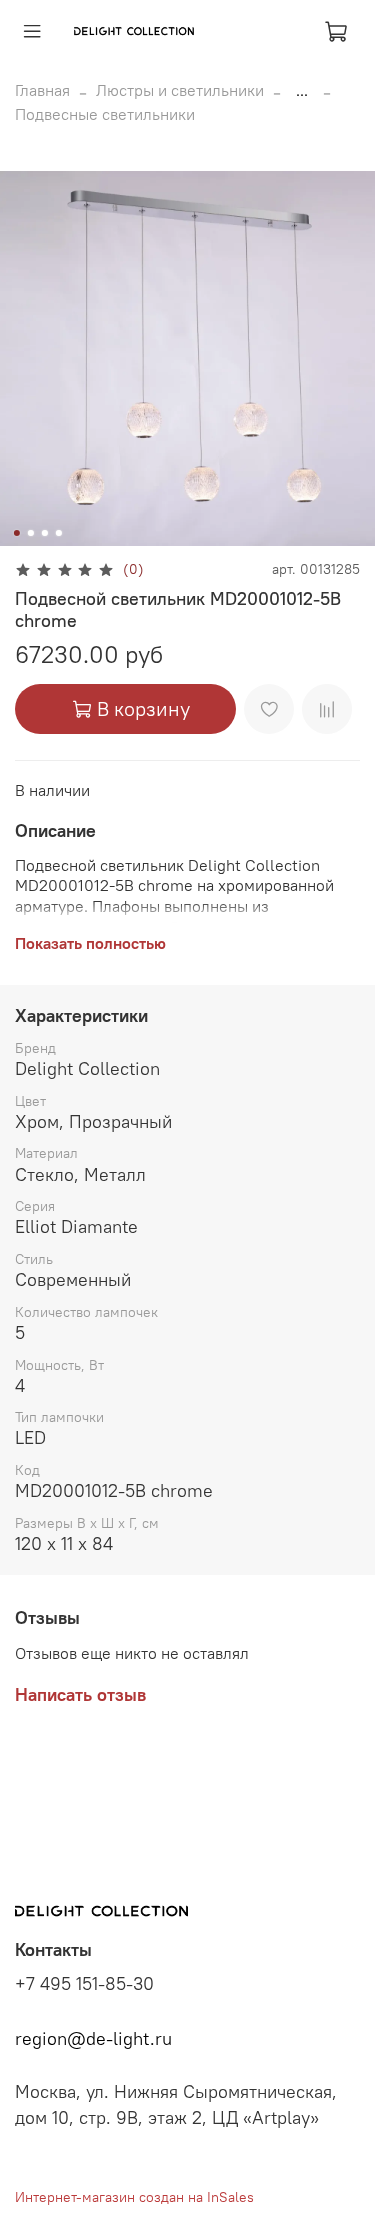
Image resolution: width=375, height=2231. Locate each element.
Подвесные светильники (105, 114)
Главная (42, 90)
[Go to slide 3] (44, 533)
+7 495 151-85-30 (84, 1984)
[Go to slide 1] (16, 533)
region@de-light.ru (93, 2039)
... (302, 90)
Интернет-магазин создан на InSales (134, 2197)
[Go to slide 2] (30, 533)
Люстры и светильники (180, 90)
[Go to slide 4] (58, 533)
